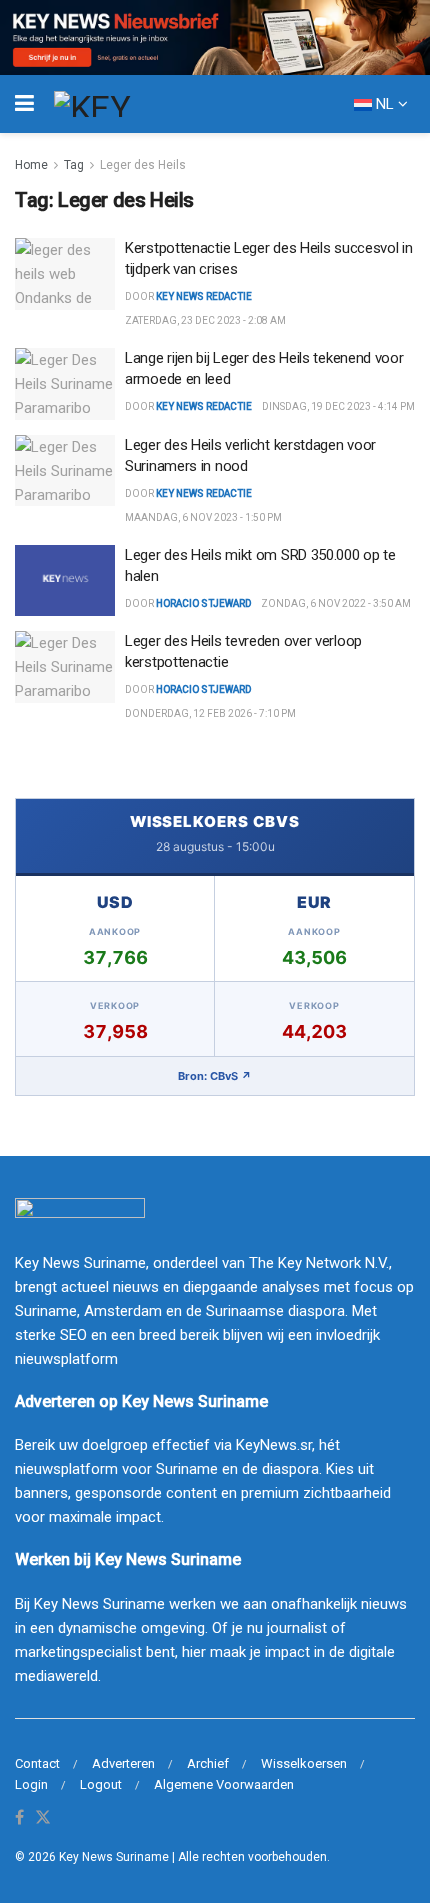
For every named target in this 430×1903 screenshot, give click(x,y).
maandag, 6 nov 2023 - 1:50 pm (203, 517)
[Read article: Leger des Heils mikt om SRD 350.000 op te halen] (65, 581)
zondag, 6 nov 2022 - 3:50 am (336, 603)
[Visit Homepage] (129, 104)
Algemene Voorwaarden (224, 1784)
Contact (37, 1763)
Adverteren (123, 1763)
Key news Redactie (204, 296)
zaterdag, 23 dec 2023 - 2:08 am (205, 320)
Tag (74, 165)
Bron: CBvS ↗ (215, 1076)
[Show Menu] (24, 104)
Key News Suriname (114, 1857)
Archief (208, 1763)
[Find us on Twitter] (43, 1818)
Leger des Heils (143, 165)
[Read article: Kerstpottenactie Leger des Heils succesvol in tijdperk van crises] (65, 274)
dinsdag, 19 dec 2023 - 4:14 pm (338, 406)
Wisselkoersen (304, 1763)
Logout (101, 1784)
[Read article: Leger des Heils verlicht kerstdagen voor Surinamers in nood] (65, 471)
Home (31, 165)
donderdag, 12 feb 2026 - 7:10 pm (210, 713)
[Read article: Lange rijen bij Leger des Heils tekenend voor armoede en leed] (65, 384)
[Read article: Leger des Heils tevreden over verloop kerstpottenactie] (65, 667)
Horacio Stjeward (203, 603)
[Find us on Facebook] (19, 1818)
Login (31, 1784)
